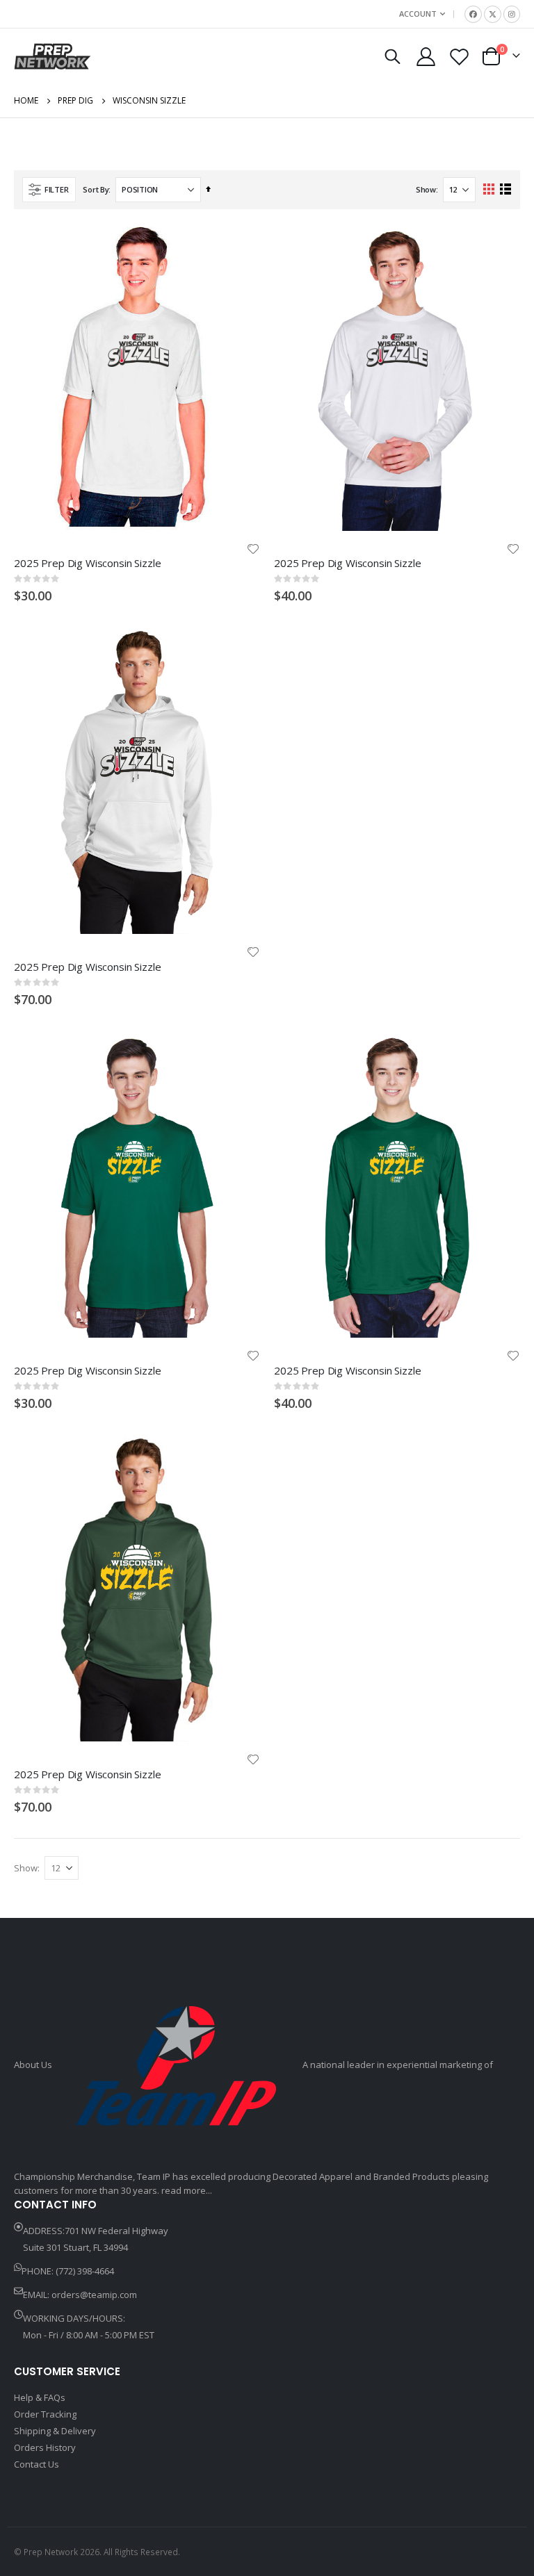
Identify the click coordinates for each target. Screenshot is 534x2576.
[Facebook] (473, 14)
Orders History (45, 2447)
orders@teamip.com (94, 2295)
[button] (253, 549)
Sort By (96, 189)
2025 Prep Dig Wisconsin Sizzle (88, 563)
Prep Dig (75, 101)
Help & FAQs (40, 2397)
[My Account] (426, 57)
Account (418, 14)
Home (26, 100)
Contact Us (37, 2464)
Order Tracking (45, 2414)
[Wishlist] (460, 57)
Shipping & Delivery (55, 2431)
